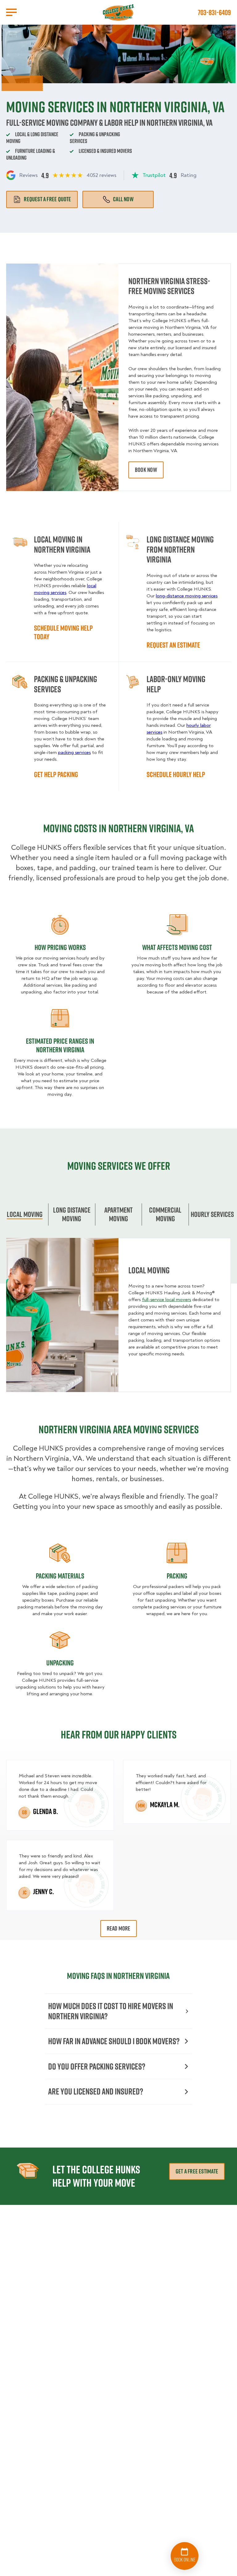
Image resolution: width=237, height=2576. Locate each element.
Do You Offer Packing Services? (97, 2066)
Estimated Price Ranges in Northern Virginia (60, 1045)
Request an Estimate (173, 645)
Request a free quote (47, 199)
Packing (177, 1576)
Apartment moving (118, 1214)
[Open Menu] (11, 12)
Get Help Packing (56, 774)
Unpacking (60, 1663)
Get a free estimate (197, 2171)
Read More (119, 1928)
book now (146, 470)
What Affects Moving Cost (177, 947)
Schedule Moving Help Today (63, 632)
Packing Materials (60, 1576)
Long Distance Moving (72, 1214)
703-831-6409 (214, 12)
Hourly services (212, 1214)
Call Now (123, 199)
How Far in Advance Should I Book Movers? (114, 2041)
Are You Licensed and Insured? (96, 2091)
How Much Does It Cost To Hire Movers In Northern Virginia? (111, 2011)
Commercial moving (165, 1214)
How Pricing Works (60, 947)
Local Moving (25, 1214)
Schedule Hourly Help (176, 774)
